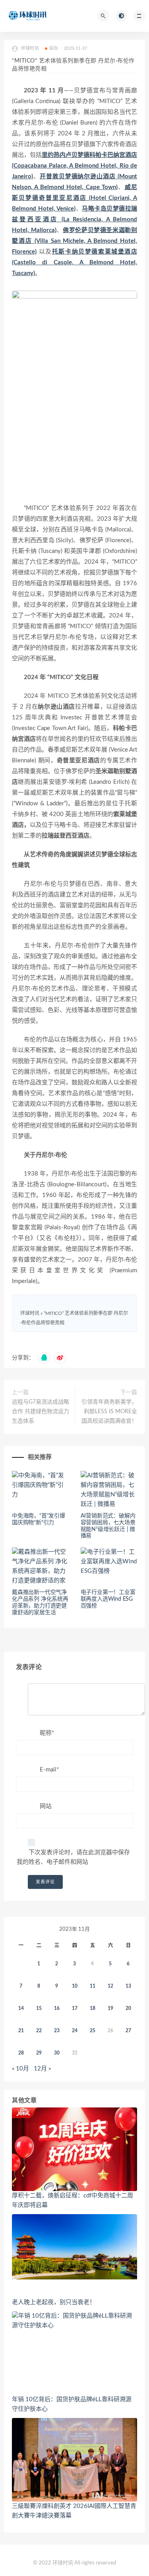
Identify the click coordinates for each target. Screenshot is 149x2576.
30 (57, 2053)
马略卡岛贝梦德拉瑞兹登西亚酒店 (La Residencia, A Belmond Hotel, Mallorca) (74, 220)
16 (57, 2008)
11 (93, 1986)
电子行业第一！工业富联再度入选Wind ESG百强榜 (108, 1599)
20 (128, 2008)
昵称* (47, 1733)
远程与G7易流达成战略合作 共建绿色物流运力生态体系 (41, 1412)
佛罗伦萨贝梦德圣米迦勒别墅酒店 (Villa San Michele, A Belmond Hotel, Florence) (74, 241)
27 (128, 2031)
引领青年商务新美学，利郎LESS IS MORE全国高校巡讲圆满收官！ (109, 1412)
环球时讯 (30, 1313)
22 (39, 2031)
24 (75, 2031)
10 (75, 1986)
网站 (46, 1806)
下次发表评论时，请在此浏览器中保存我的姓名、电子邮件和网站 (73, 1857)
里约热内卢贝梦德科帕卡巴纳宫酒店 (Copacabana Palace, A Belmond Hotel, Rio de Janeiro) (74, 166)
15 (39, 2008)
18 (93, 2008)
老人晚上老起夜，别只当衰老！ (54, 2302)
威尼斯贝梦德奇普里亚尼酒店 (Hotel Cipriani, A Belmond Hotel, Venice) (74, 198)
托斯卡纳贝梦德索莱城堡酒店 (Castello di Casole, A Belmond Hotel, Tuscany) (74, 263)
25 (93, 2031)
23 (57, 2031)
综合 (54, 48)
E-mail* (49, 1770)
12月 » (42, 2069)
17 (75, 2008)
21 (21, 2031)
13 (128, 1986)
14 (21, 2008)
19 (110, 2008)
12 (110, 1986)
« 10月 (20, 2069)
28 (21, 2053)
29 (39, 2053)
